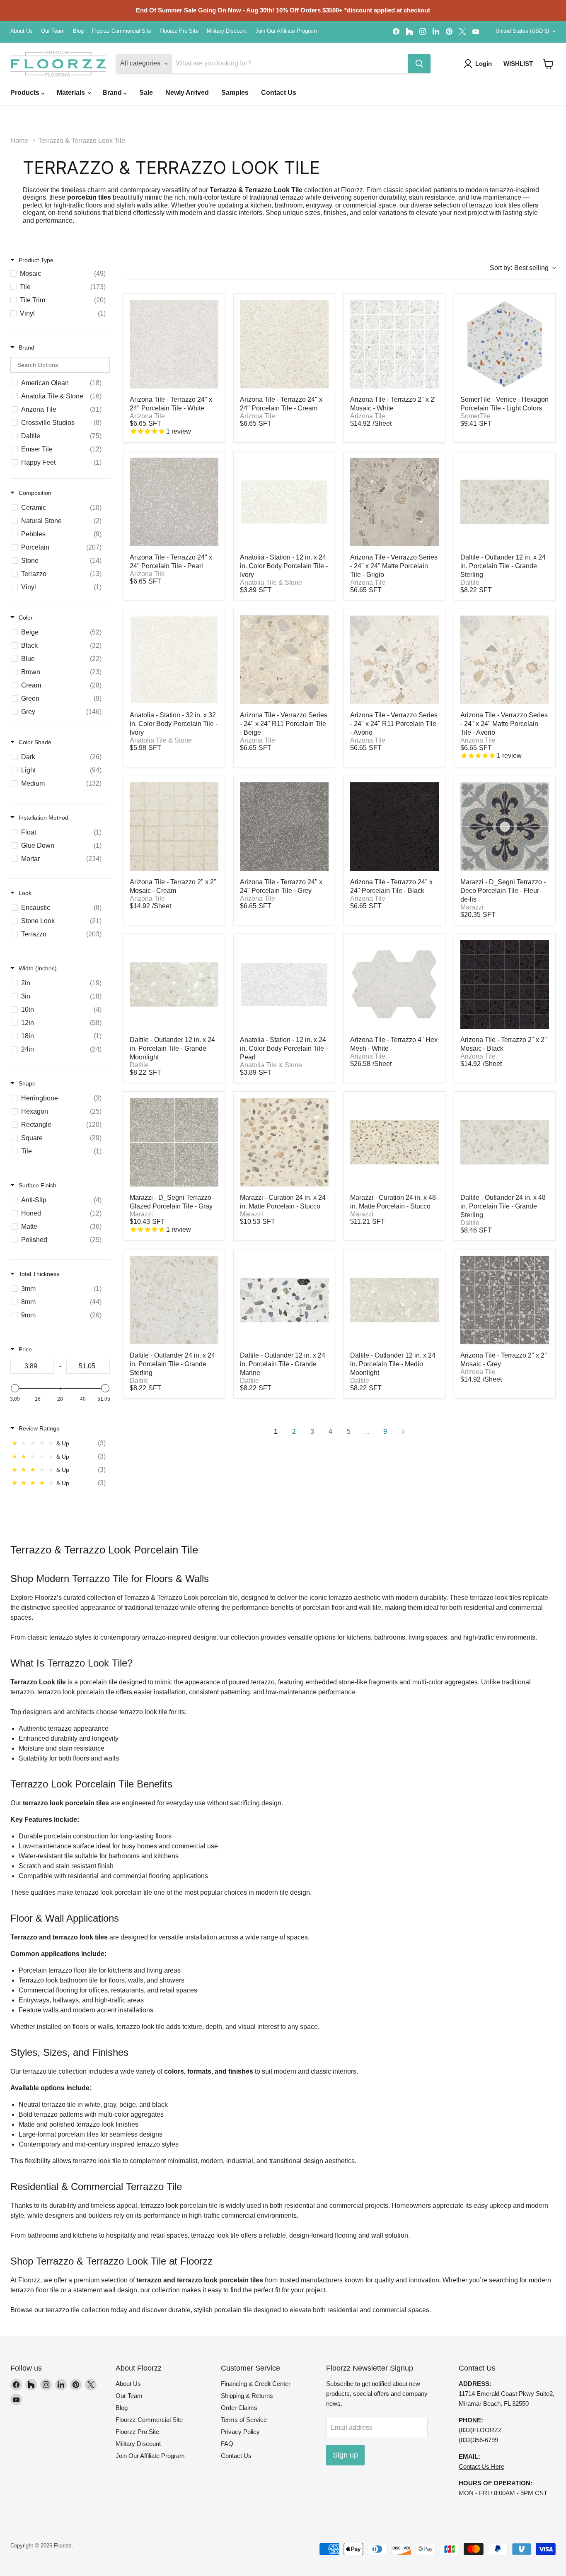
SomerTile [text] (475, 416)
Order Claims (239, 2408)
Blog (78, 31)
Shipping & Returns (247, 2396)
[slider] (15, 1388)
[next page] (403, 1432)
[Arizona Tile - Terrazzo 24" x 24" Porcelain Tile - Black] (394, 827)
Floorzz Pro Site (179, 31)
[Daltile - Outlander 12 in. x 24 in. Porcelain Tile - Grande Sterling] (505, 502)
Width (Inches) (38, 968)
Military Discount (227, 31)
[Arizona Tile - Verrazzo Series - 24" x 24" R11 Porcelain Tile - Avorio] (394, 660)
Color (26, 617)
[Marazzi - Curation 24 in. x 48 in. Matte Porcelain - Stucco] (394, 1142)
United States (522, 31)
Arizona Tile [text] (147, 416)
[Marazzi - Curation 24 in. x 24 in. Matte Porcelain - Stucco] (284, 1142)
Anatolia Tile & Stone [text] (271, 582)
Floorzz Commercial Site (122, 31)
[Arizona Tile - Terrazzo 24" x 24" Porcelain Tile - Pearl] (174, 502)
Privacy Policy (240, 2432)
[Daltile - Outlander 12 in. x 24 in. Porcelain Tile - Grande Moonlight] (174, 984)
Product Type (36, 260)
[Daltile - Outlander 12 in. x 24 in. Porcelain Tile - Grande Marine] (284, 1300)
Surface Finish (37, 1185)
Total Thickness (39, 1274)
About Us (22, 31)
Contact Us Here (481, 2466)
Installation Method (44, 818)
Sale (146, 93)
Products (26, 93)
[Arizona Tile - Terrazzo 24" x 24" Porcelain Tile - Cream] (284, 344)
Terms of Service (244, 2420)
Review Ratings (39, 1428)
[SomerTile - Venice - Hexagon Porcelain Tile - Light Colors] (505, 344)
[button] (548, 64)
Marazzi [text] (472, 907)
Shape (27, 1083)
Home (19, 141)
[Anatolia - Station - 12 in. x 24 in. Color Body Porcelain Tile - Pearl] (284, 984)
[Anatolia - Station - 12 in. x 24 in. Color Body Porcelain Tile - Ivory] (284, 502)
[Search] (419, 64)
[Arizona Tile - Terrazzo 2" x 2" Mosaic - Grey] (505, 1300)
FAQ (227, 2444)
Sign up (345, 2455)
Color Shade (35, 742)
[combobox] (523, 268)
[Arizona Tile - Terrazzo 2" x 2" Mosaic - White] (394, 344)
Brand (113, 93)
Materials (72, 93)
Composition (35, 493)
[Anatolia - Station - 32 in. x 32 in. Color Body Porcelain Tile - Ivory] (174, 660)
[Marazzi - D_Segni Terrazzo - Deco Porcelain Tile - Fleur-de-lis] (505, 827)
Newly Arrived (187, 93)
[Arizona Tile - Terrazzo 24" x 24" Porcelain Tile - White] (174, 344)
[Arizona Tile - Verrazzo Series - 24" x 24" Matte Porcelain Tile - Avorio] (505, 660)
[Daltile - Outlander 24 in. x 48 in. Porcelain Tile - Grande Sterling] (505, 1142)
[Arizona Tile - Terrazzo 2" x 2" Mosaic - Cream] (174, 827)
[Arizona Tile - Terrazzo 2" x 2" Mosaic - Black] (505, 984)
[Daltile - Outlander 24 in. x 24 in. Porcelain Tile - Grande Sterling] (174, 1300)
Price (25, 1349)
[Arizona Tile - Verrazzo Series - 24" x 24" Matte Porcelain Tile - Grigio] (394, 502)
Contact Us (279, 93)
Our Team (53, 31)
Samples (235, 93)
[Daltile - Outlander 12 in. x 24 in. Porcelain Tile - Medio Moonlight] (394, 1300)
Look (25, 893)
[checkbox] (60, 274)
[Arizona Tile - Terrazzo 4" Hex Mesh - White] (394, 984)
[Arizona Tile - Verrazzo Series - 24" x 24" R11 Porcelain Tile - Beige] (284, 660)
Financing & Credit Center (256, 2384)
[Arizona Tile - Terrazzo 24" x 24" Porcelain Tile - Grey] (284, 827)
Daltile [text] (470, 582)
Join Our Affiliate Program (286, 31)
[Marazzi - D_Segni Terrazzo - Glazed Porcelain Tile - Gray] (174, 1142)
